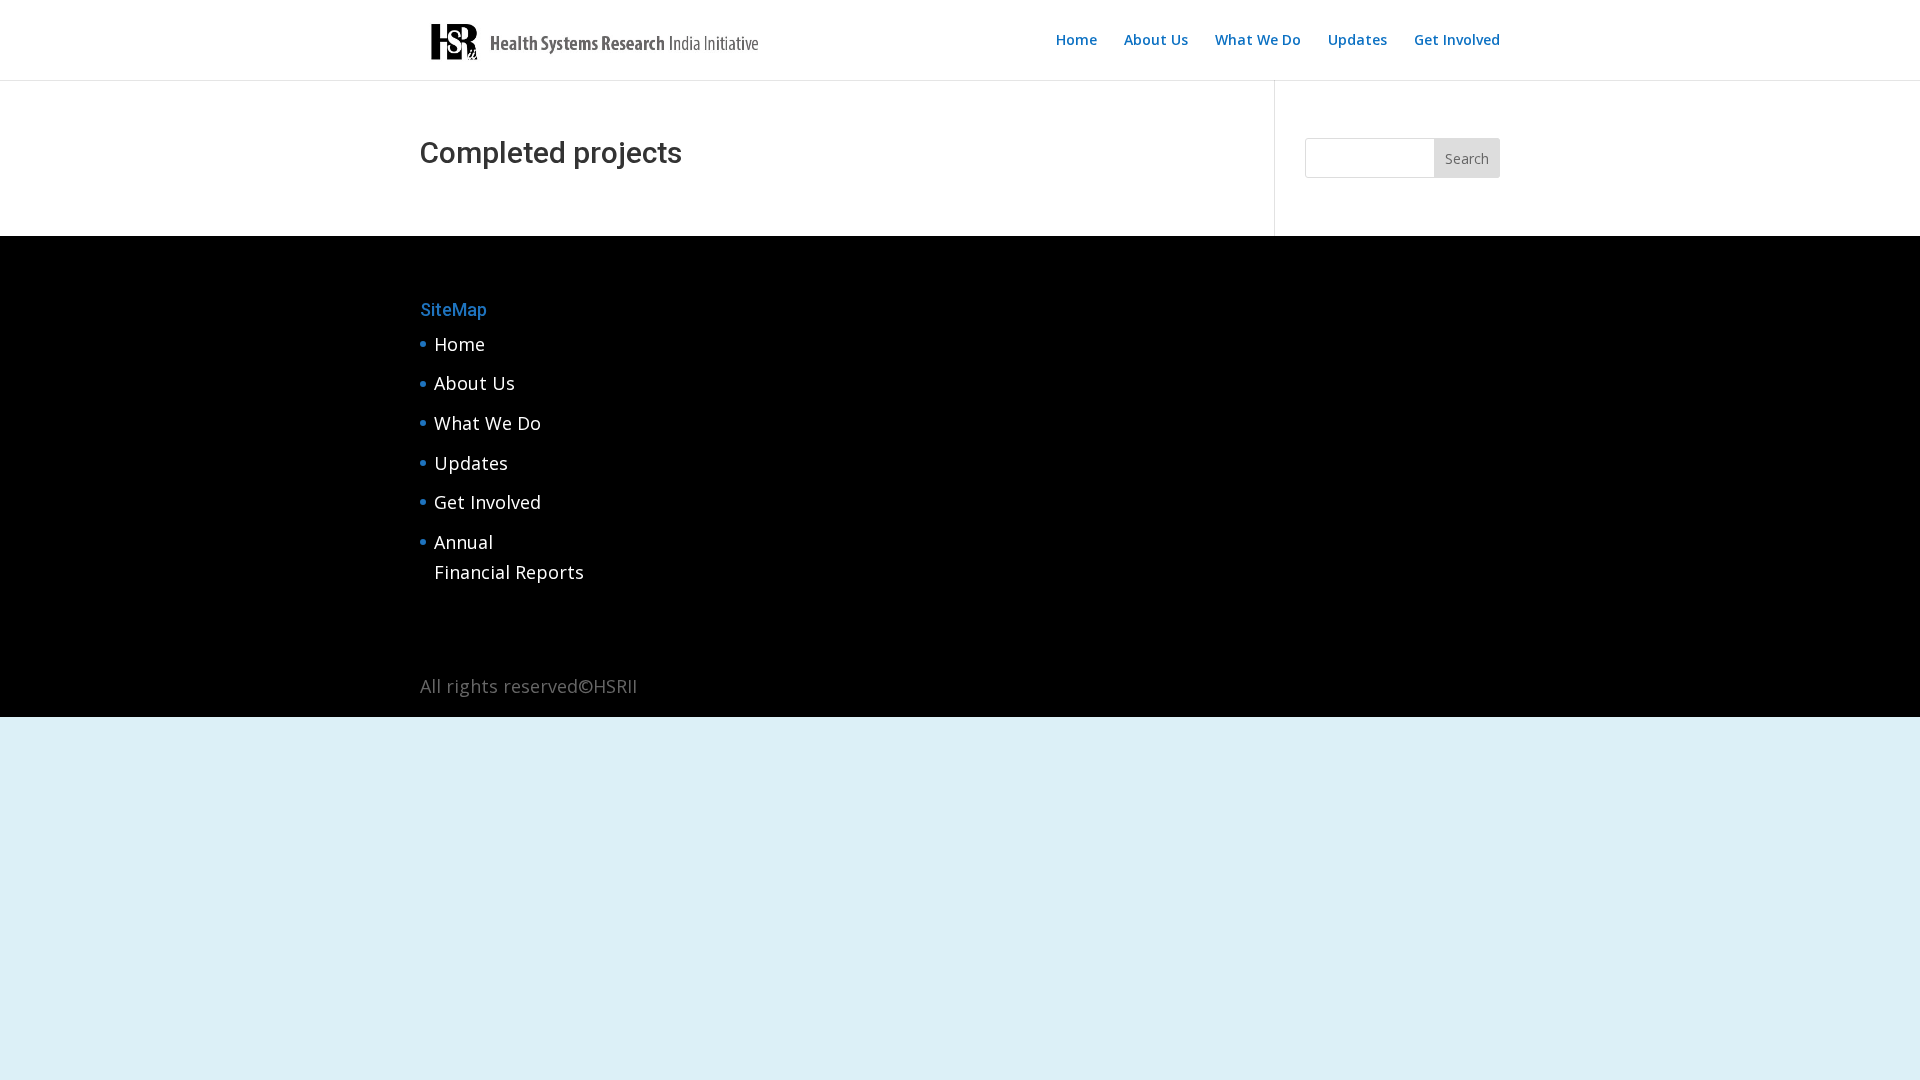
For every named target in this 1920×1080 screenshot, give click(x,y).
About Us (1156, 41)
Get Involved (1457, 41)
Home (1076, 41)
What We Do (1258, 41)
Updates (1357, 41)
